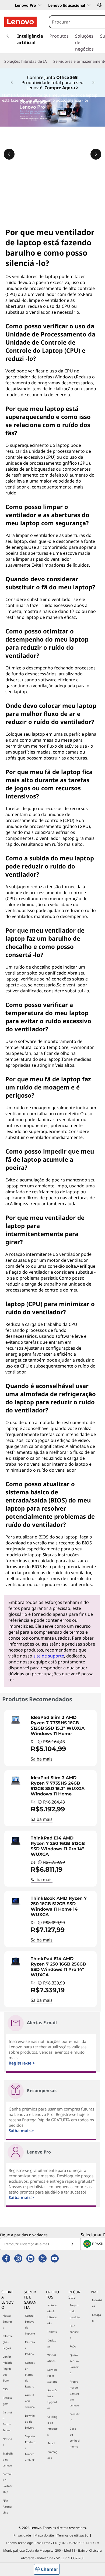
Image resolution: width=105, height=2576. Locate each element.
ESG (5, 2389)
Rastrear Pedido (30, 2348)
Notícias (7, 2442)
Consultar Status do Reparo (30, 2374)
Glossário (75, 2417)
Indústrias (97, 2303)
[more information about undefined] (40, 1742)
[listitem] (50, 1738)
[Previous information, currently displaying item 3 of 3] (9, 154)
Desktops (52, 2343)
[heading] (62, 1726)
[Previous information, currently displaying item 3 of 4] (12, 83)
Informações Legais (8, 2342)
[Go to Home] (20, 22)
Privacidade (22, 2535)
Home (7, 95)
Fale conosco (74, 2332)
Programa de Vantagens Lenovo (74, 2393)
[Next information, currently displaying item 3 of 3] (96, 154)
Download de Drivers (30, 2422)
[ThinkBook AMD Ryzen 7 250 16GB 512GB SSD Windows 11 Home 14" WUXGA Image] (16, 1901)
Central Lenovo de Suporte (30, 2324)
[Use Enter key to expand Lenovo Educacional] (89, 5)
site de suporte (49, 1656)
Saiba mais (42, 1759)
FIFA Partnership (8, 2506)
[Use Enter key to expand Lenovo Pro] (40, 5)
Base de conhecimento (75, 2438)
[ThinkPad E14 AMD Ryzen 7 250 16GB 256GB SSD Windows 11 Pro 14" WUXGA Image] (16, 1961)
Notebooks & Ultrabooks (52, 2314)
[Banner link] (52, 78)
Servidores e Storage (52, 2376)
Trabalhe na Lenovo (8, 2459)
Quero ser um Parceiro (74, 2364)
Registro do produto (75, 2311)
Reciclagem (7, 2401)
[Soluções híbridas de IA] (49, 61)
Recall (51, 2443)
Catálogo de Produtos (52, 2426)
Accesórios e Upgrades (52, 2399)
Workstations (52, 2358)
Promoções (52, 2455)
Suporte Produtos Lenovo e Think (30, 2448)
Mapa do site (44, 2535)
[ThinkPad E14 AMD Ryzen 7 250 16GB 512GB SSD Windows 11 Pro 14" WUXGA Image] (16, 1841)
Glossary (25, 95)
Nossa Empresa (8, 2321)
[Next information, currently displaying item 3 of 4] (93, 83)
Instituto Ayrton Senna (7, 2421)
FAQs (73, 2346)
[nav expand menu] (8, 36)
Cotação (97, 2318)
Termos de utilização (73, 2535)
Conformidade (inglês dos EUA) (8, 2369)
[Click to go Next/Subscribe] (72, 2244)
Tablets (52, 2332)
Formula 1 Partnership (8, 2483)
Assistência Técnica (30, 2401)
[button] (99, 5)
